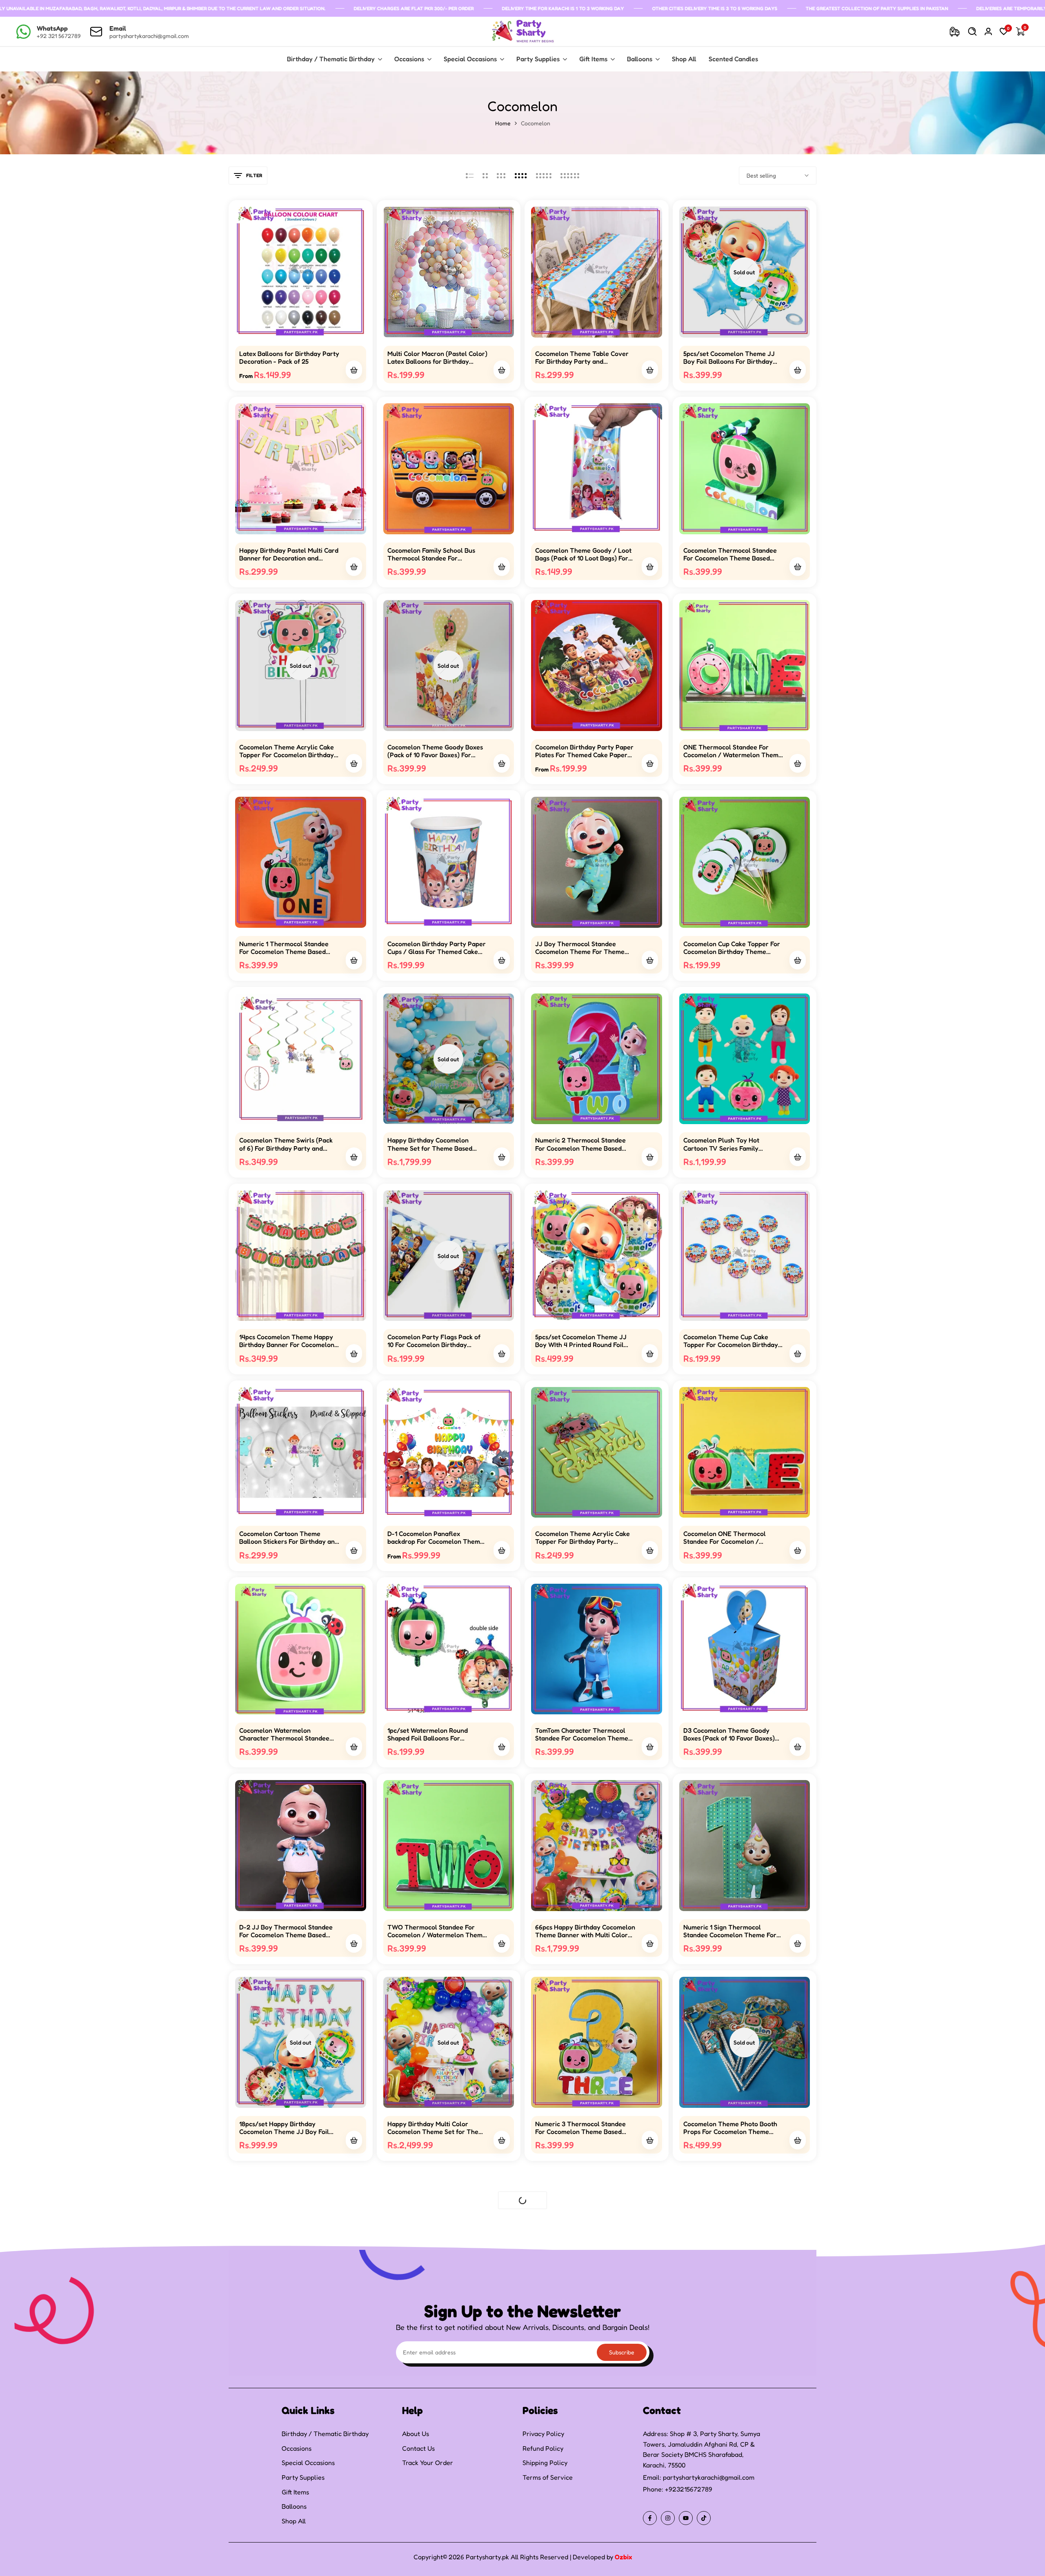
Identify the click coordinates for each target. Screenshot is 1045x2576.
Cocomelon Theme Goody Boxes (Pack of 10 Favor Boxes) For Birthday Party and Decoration (435, 751)
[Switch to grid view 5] (544, 176)
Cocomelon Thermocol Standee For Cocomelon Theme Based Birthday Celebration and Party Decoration (730, 554)
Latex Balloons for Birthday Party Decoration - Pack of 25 (289, 358)
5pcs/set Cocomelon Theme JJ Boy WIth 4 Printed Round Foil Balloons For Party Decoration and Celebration (581, 1341)
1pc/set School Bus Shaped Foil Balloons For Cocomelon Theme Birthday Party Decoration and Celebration (730, 2325)
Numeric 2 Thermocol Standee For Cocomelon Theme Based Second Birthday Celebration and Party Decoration (584, 1144)
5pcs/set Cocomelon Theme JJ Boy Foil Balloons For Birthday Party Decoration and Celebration (733, 358)
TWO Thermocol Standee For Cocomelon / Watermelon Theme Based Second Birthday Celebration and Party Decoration (437, 1931)
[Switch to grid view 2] (485, 176)
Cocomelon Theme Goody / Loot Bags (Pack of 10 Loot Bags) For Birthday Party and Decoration (583, 554)
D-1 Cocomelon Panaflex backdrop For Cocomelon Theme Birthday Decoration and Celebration (436, 1538)
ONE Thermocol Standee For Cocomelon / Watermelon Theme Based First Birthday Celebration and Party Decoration (733, 751)
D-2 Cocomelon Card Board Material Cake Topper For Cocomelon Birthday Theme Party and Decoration (725, 2521)
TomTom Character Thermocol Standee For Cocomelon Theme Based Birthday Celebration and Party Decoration (582, 1734)
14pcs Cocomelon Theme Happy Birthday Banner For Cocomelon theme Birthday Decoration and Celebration (287, 1341)
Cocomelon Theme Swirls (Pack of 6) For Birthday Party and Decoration (286, 1144)
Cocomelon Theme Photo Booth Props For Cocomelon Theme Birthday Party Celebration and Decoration (730, 2128)
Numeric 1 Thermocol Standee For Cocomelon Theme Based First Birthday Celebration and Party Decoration (284, 948)
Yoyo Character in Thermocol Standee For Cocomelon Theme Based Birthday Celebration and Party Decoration (435, 2325)
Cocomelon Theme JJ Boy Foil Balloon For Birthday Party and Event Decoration (581, 2325)
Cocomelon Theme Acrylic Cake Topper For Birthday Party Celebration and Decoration (583, 1538)
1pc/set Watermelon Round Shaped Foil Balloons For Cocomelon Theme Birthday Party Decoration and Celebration (437, 1734)
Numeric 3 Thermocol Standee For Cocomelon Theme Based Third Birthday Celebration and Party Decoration (581, 2128)
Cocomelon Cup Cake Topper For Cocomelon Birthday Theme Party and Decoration (732, 948)
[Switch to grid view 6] (570, 176)
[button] (300, 322)
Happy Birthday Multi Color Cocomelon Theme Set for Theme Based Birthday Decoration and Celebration (437, 2128)
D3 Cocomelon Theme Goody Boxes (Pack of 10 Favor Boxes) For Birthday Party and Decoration (729, 1734)
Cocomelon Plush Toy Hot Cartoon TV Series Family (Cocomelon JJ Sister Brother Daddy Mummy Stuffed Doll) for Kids (730, 1144)
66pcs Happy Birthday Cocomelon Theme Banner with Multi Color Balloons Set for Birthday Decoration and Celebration (585, 1931)
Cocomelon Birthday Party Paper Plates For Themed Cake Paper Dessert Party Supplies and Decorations (584, 751)
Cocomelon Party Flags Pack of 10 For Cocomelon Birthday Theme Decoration (434, 1341)
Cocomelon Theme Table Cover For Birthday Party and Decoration (582, 358)
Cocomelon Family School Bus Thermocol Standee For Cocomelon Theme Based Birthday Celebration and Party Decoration (434, 554)
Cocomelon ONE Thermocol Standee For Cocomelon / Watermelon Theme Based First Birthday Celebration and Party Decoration (730, 1538)
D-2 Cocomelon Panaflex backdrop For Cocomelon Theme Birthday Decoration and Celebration (583, 2521)
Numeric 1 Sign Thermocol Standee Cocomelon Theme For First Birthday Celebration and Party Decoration (730, 1931)
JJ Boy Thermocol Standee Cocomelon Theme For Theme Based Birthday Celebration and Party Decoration (582, 948)
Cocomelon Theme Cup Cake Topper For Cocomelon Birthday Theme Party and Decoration (731, 1341)
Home (503, 123)
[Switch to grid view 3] (501, 176)
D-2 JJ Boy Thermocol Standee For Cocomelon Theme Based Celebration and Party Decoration (289, 1931)
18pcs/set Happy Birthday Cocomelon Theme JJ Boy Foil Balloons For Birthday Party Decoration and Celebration (284, 2128)
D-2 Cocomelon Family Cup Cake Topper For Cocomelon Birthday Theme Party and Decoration (435, 2521)
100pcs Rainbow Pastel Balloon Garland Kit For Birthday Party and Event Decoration (285, 2521)
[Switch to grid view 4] (521, 176)
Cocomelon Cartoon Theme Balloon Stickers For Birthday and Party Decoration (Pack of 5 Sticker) (289, 1538)
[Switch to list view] (470, 176)
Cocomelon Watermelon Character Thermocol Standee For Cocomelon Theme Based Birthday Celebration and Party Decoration (286, 1734)
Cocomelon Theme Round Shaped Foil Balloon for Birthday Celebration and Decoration (289, 2325)
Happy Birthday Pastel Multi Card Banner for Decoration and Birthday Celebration (289, 554)
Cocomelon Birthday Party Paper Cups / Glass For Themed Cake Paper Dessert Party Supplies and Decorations (437, 948)
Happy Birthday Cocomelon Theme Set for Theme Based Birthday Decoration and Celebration (430, 1144)
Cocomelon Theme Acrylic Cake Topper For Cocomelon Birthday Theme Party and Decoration (287, 751)
